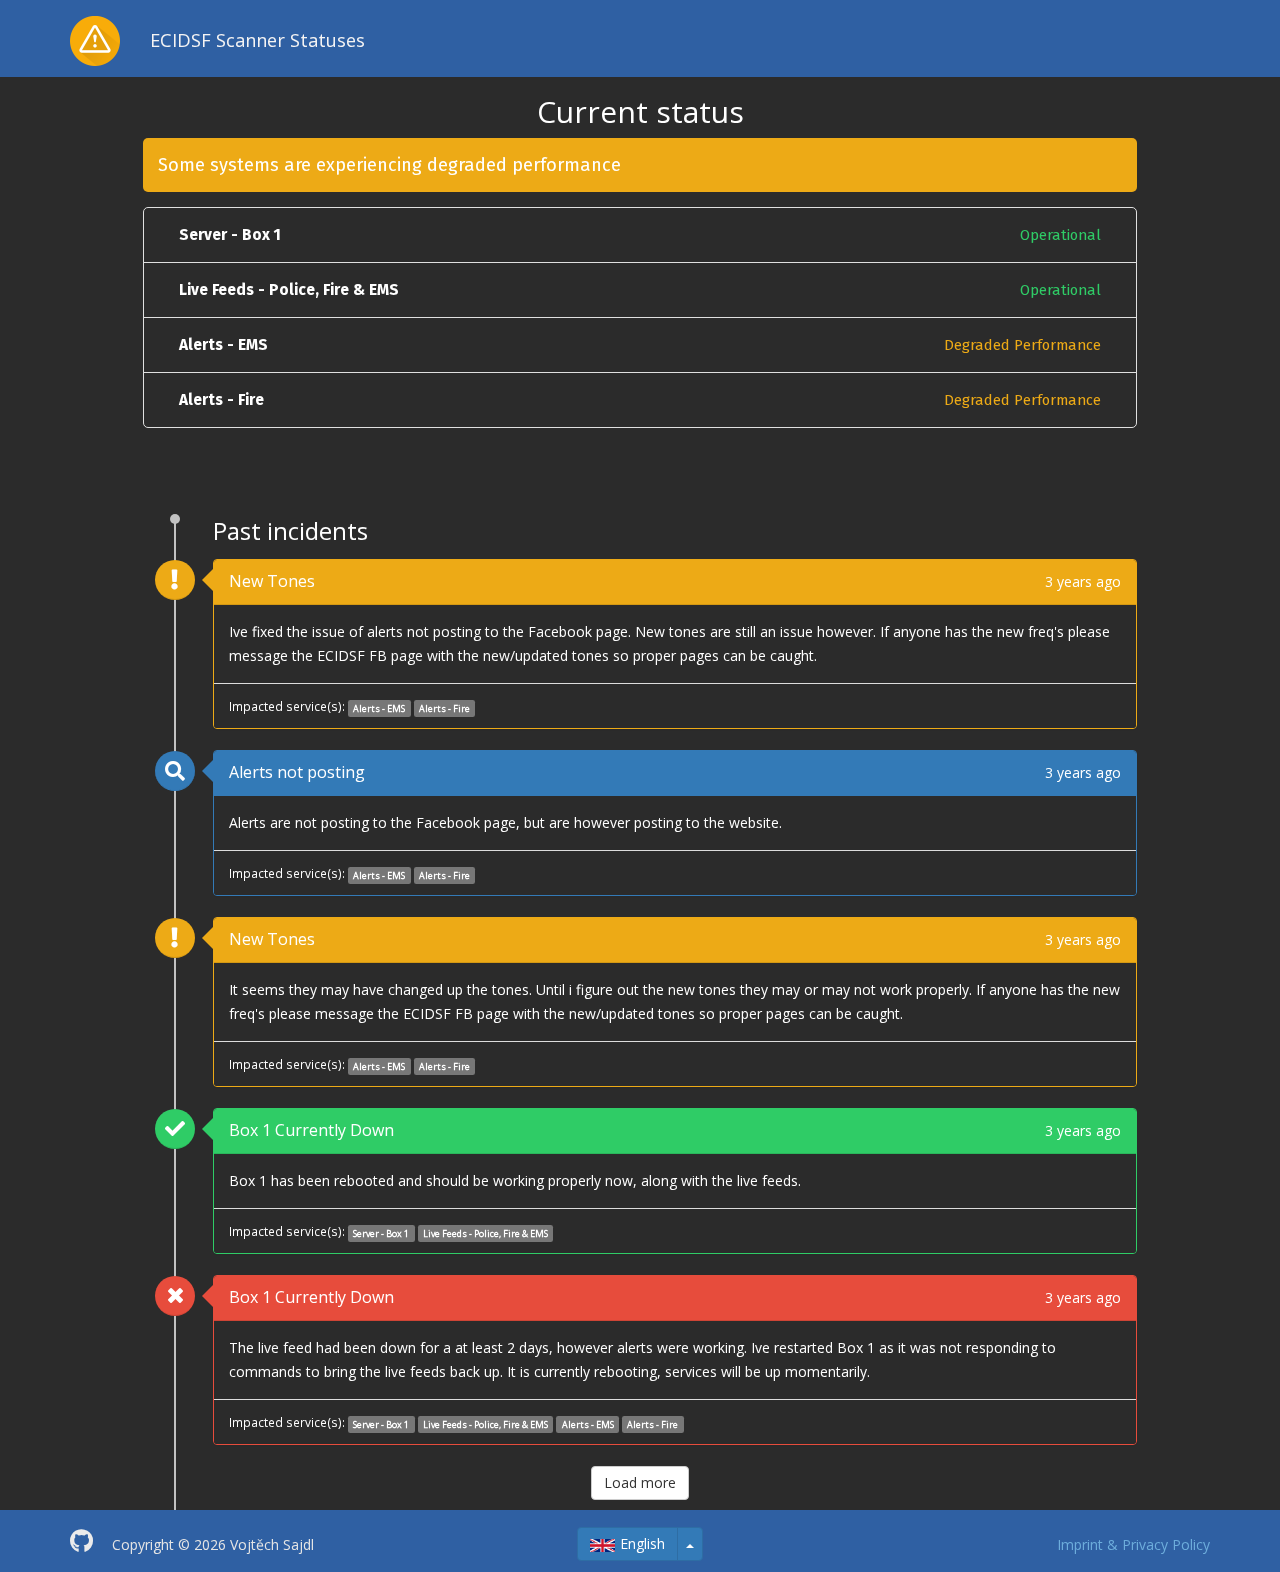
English (642, 1543)
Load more (640, 1482)
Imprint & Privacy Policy (1133, 1544)
